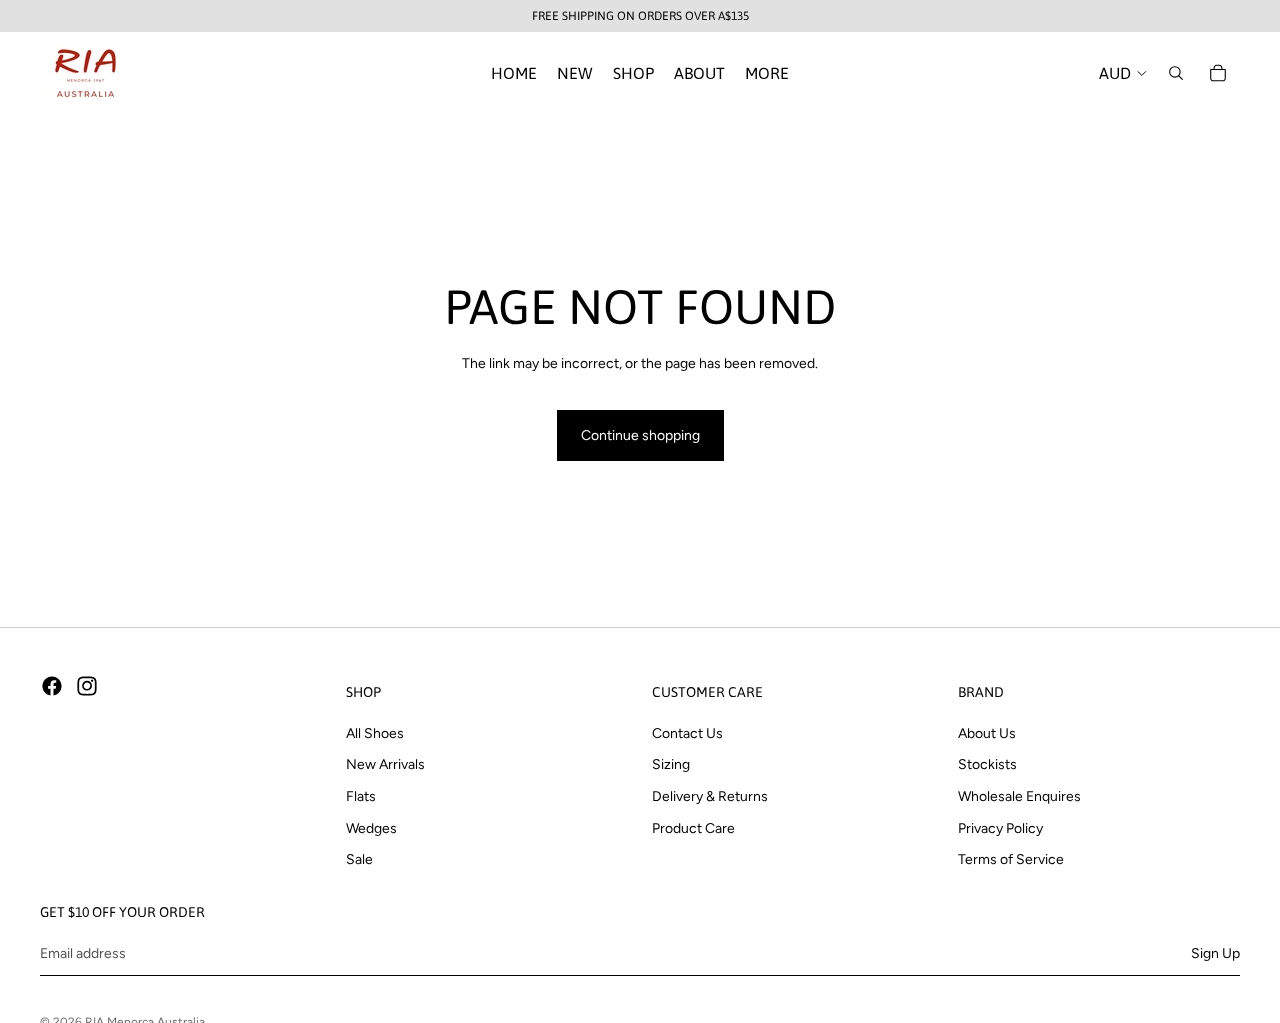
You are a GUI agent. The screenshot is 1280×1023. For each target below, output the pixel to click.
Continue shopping (640, 435)
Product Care (693, 827)
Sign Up (1215, 952)
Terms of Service (1011, 859)
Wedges (371, 827)
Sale (359, 859)
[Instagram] (87, 686)
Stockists (987, 764)
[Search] (1176, 73)
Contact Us (687, 733)
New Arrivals (385, 764)
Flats (361, 796)
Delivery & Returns (710, 796)
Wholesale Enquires (1019, 796)
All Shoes (375, 733)
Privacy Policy (1000, 827)
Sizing (671, 764)
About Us (987, 733)
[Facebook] (52, 686)
